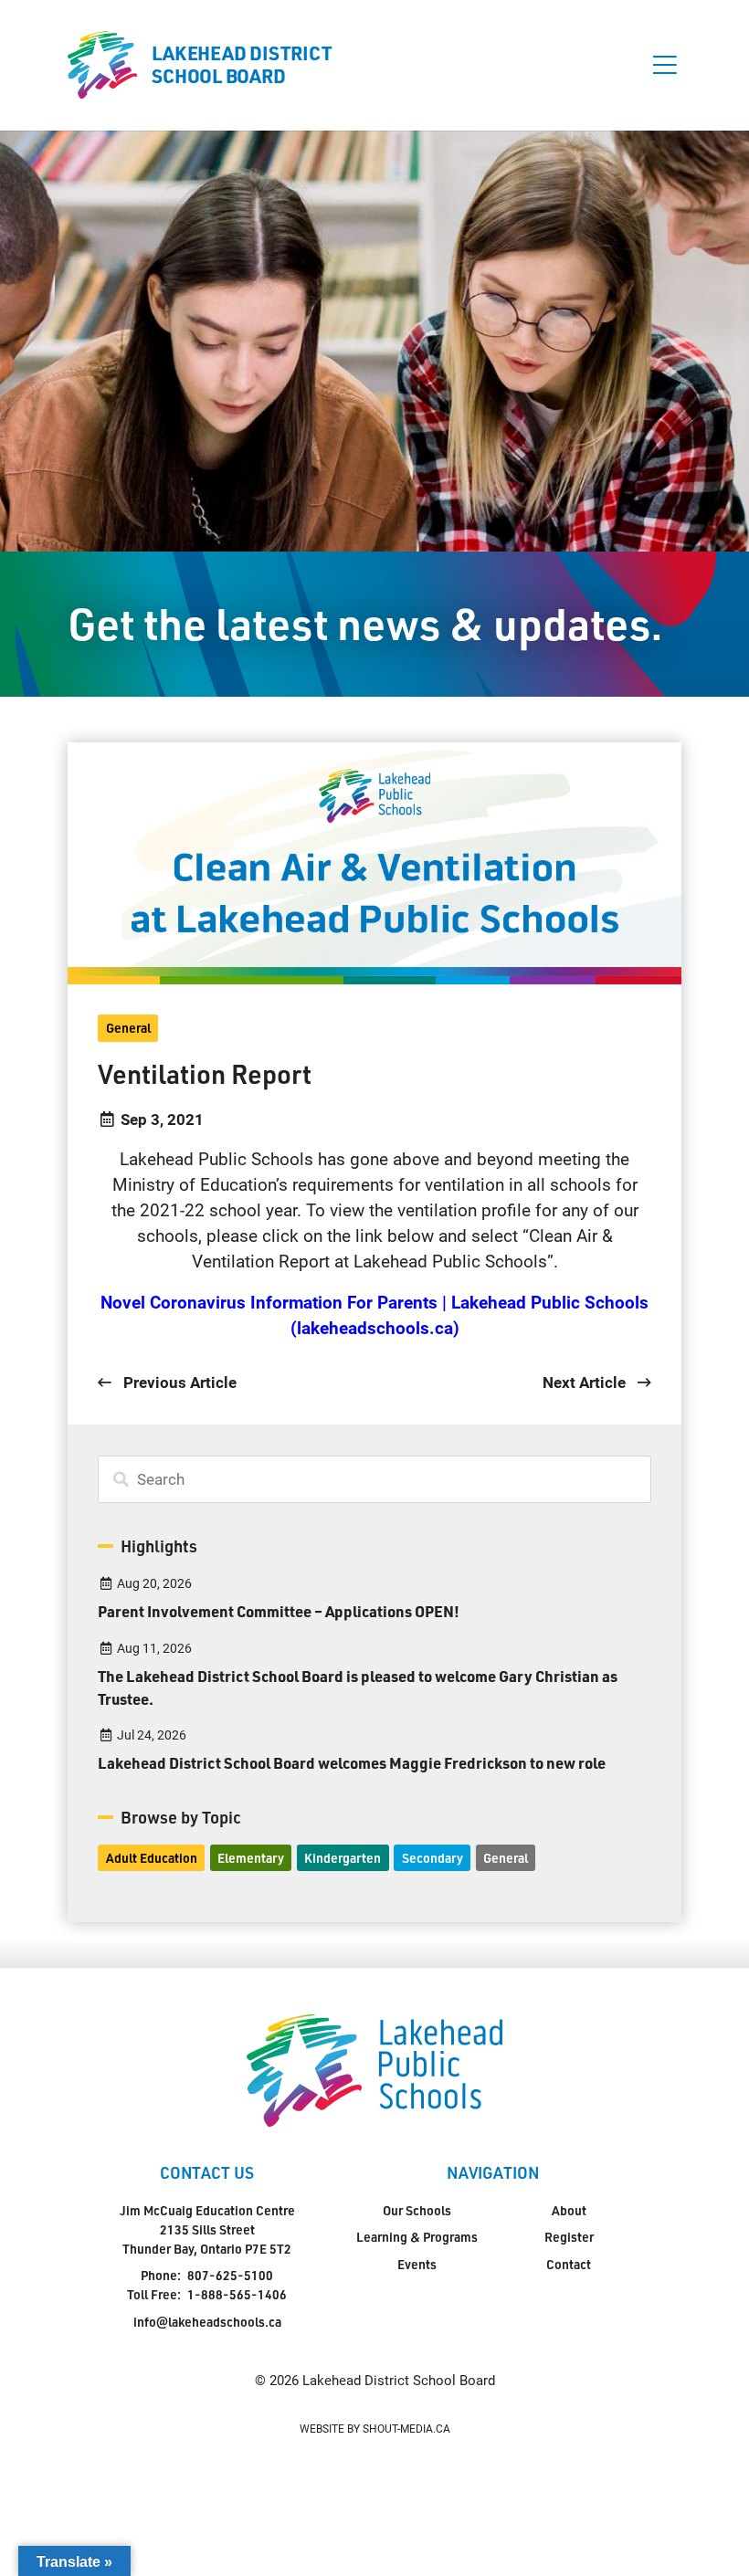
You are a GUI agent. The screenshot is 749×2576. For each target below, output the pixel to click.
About (569, 2210)
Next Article (586, 1382)
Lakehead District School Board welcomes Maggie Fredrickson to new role (352, 1762)
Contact (569, 2264)
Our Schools (417, 2210)
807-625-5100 (230, 2275)
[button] (665, 65)
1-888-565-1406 (237, 2294)
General (128, 1028)
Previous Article (178, 1382)
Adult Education (152, 1858)
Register (569, 2237)
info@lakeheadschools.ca (207, 2322)
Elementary (251, 1858)
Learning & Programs (417, 2237)
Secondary (433, 1858)
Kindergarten (343, 1858)
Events (417, 2264)
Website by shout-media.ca (375, 2428)
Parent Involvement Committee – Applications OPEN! (279, 1611)
